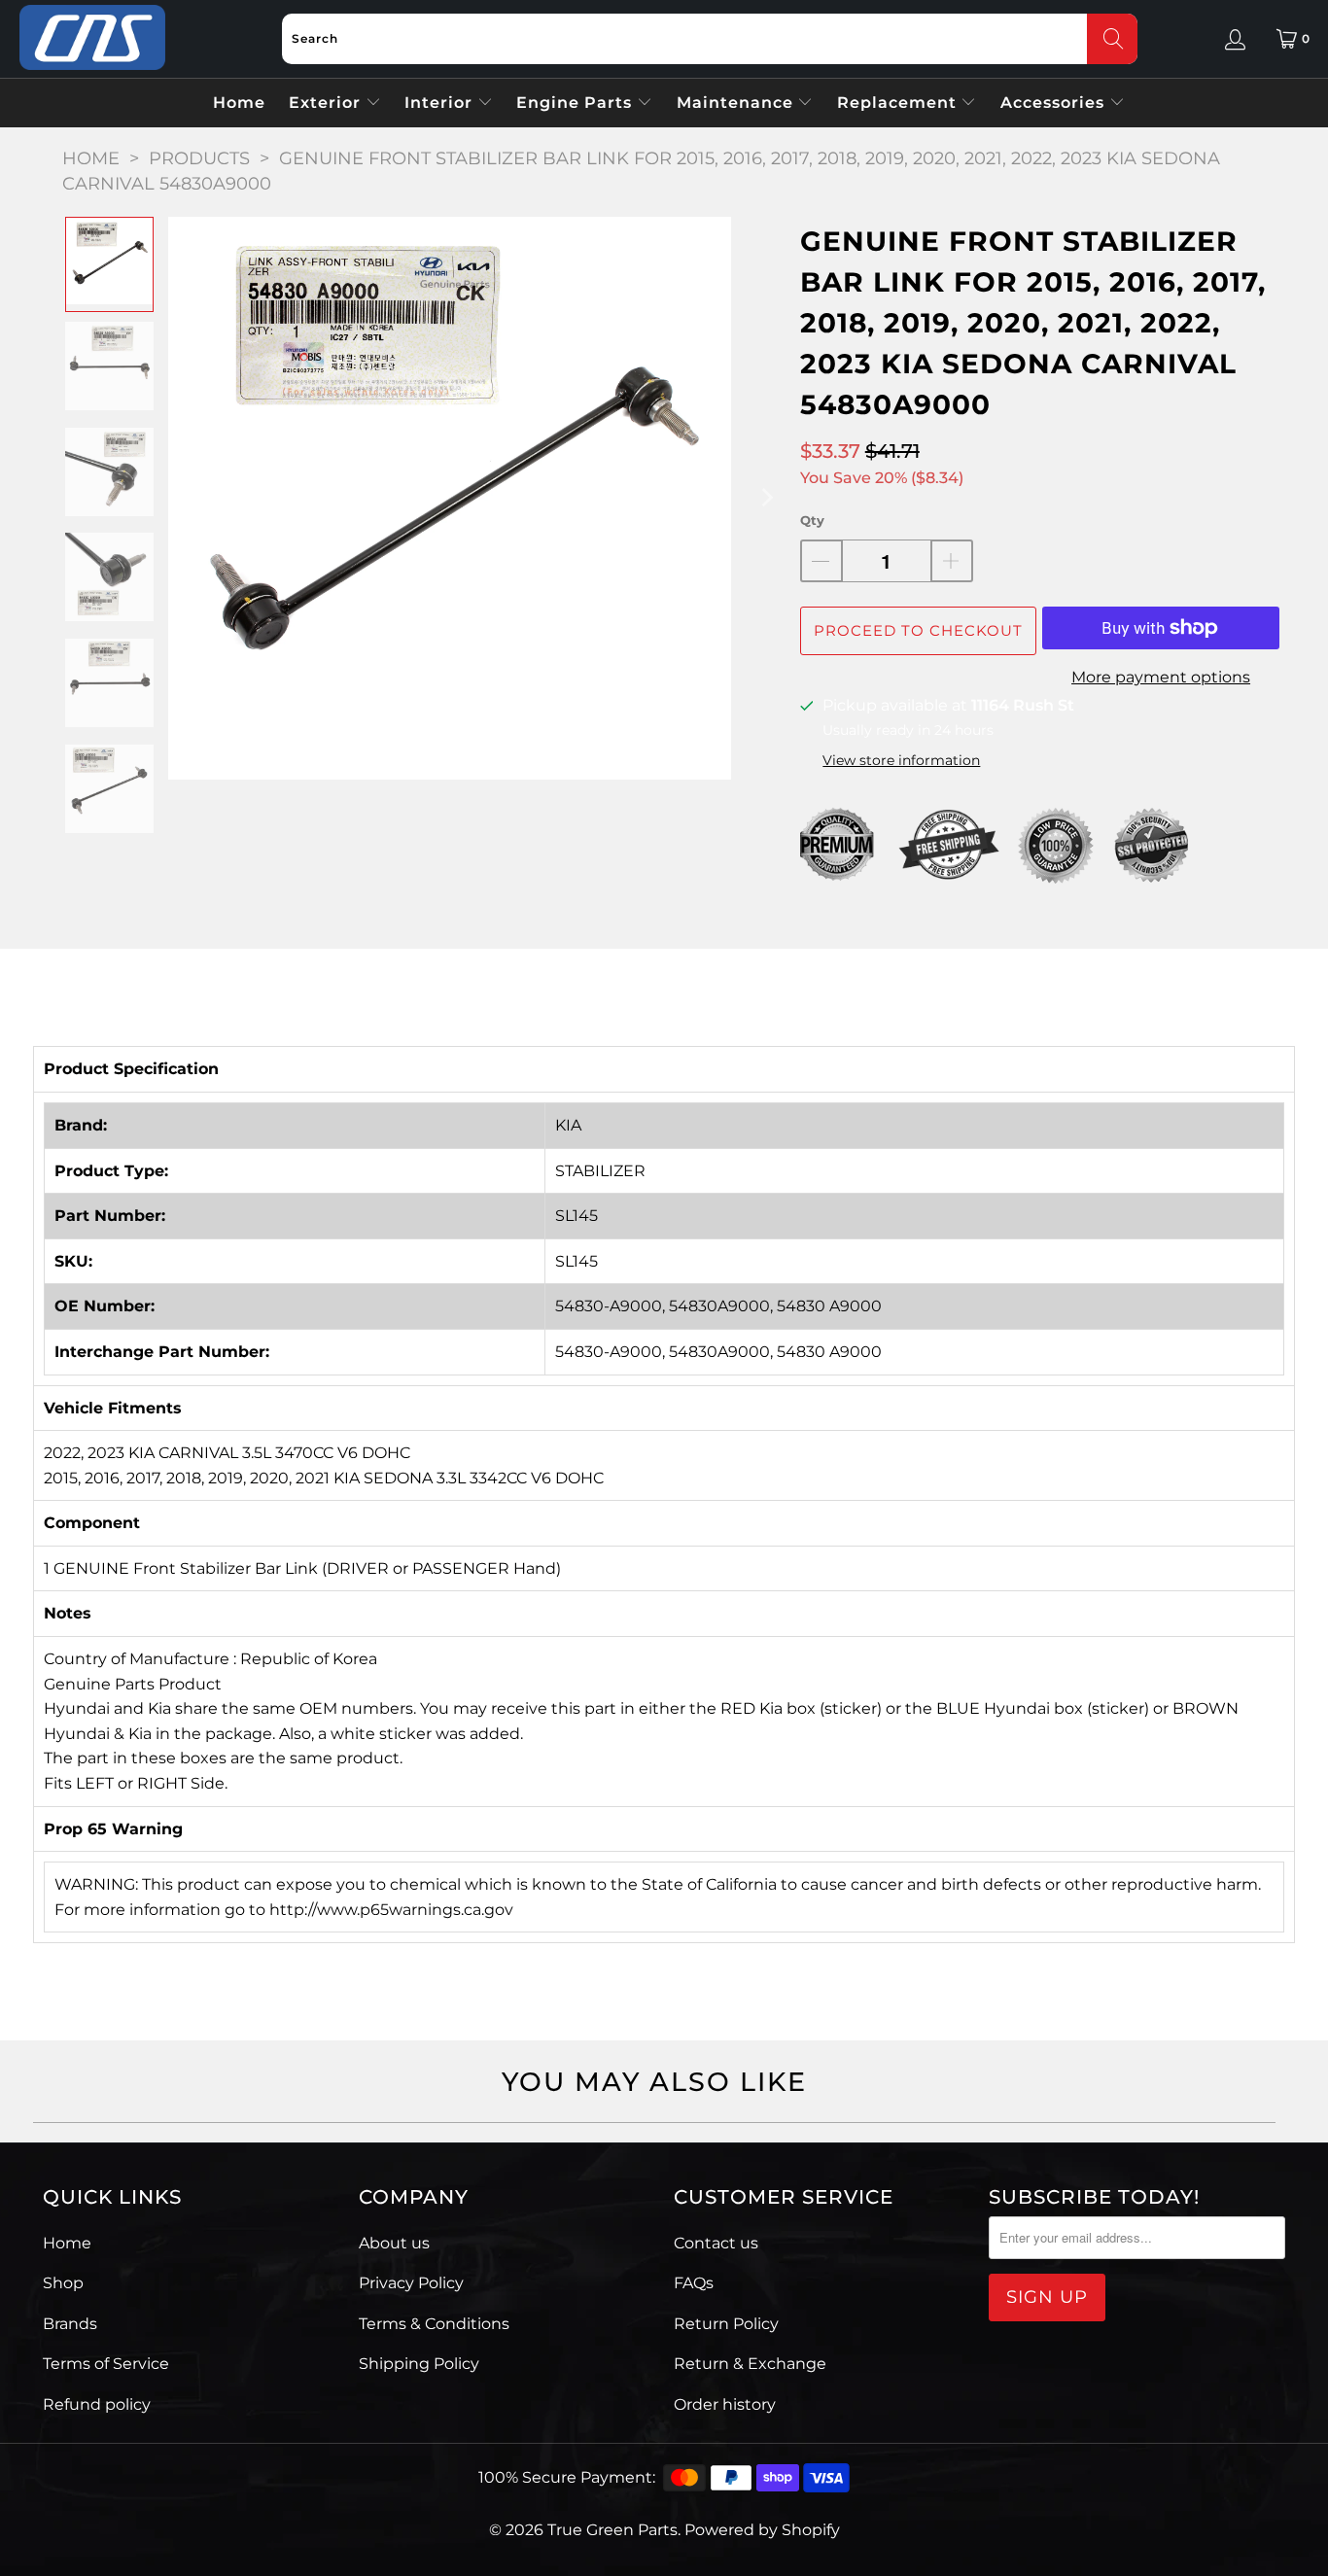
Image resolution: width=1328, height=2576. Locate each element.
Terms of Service (106, 2364)
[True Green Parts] (92, 38)
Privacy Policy (411, 2283)
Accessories (1055, 103)
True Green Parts (612, 2530)
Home (239, 103)
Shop (63, 2283)
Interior (441, 103)
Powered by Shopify (762, 2530)
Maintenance (737, 103)
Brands (70, 2324)
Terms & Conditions (434, 2324)
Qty (812, 520)
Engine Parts (577, 103)
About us (394, 2243)
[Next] (766, 498)
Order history (725, 2404)
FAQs (694, 2283)
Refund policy (97, 2404)
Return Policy (726, 2324)
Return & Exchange (750, 2364)
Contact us (716, 2243)
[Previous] (183, 498)
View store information (901, 760)
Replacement (899, 103)
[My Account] (1235, 39)
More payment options (1161, 677)
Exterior (327, 103)
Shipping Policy (419, 2364)
